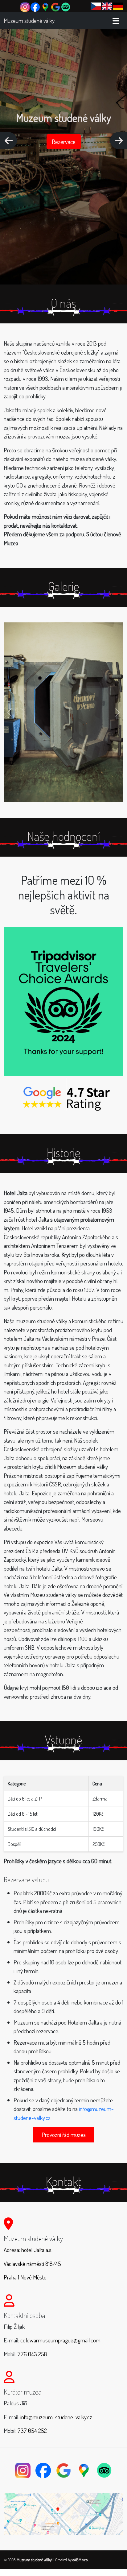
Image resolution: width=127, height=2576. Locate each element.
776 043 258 (32, 2354)
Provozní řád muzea (64, 2135)
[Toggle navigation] (116, 21)
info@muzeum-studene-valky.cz (56, 2417)
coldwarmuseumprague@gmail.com (60, 2340)
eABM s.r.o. (80, 2560)
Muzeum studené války (29, 21)
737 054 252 (32, 2431)
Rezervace (64, 142)
